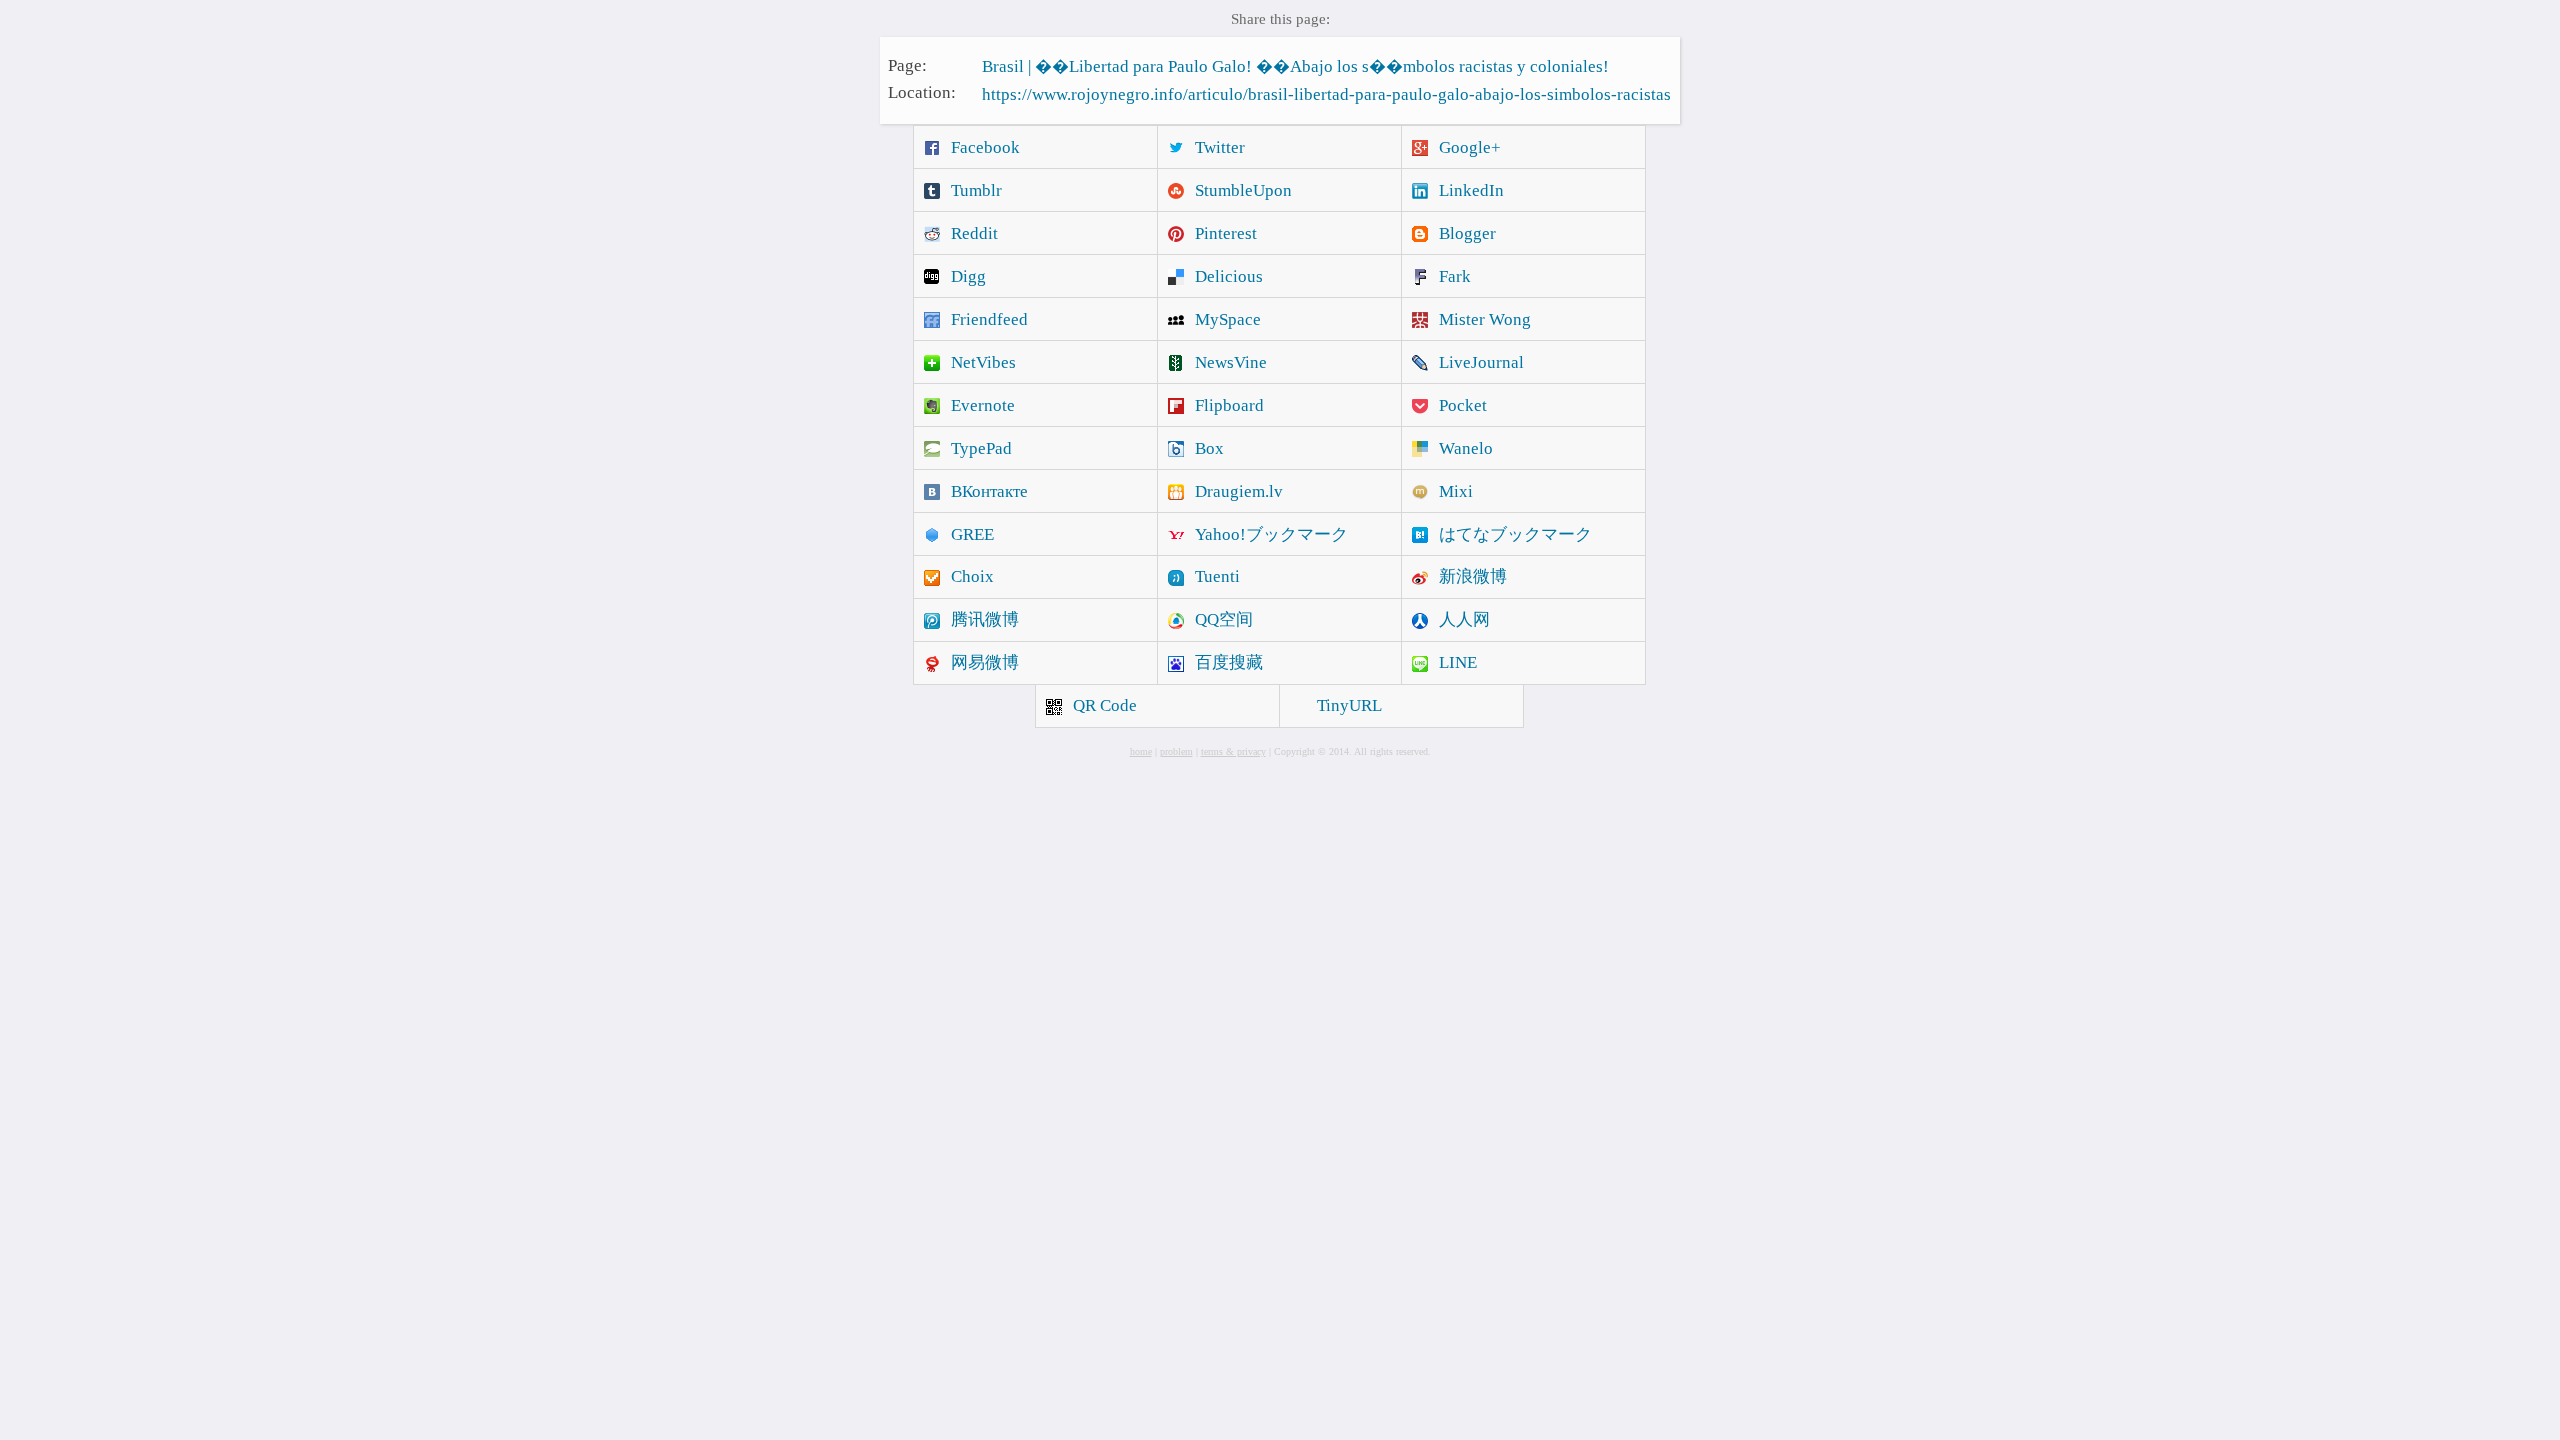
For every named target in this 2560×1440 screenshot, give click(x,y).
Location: (922, 92)
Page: (907, 64)
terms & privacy (1233, 751)
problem (1176, 751)
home (1141, 751)
